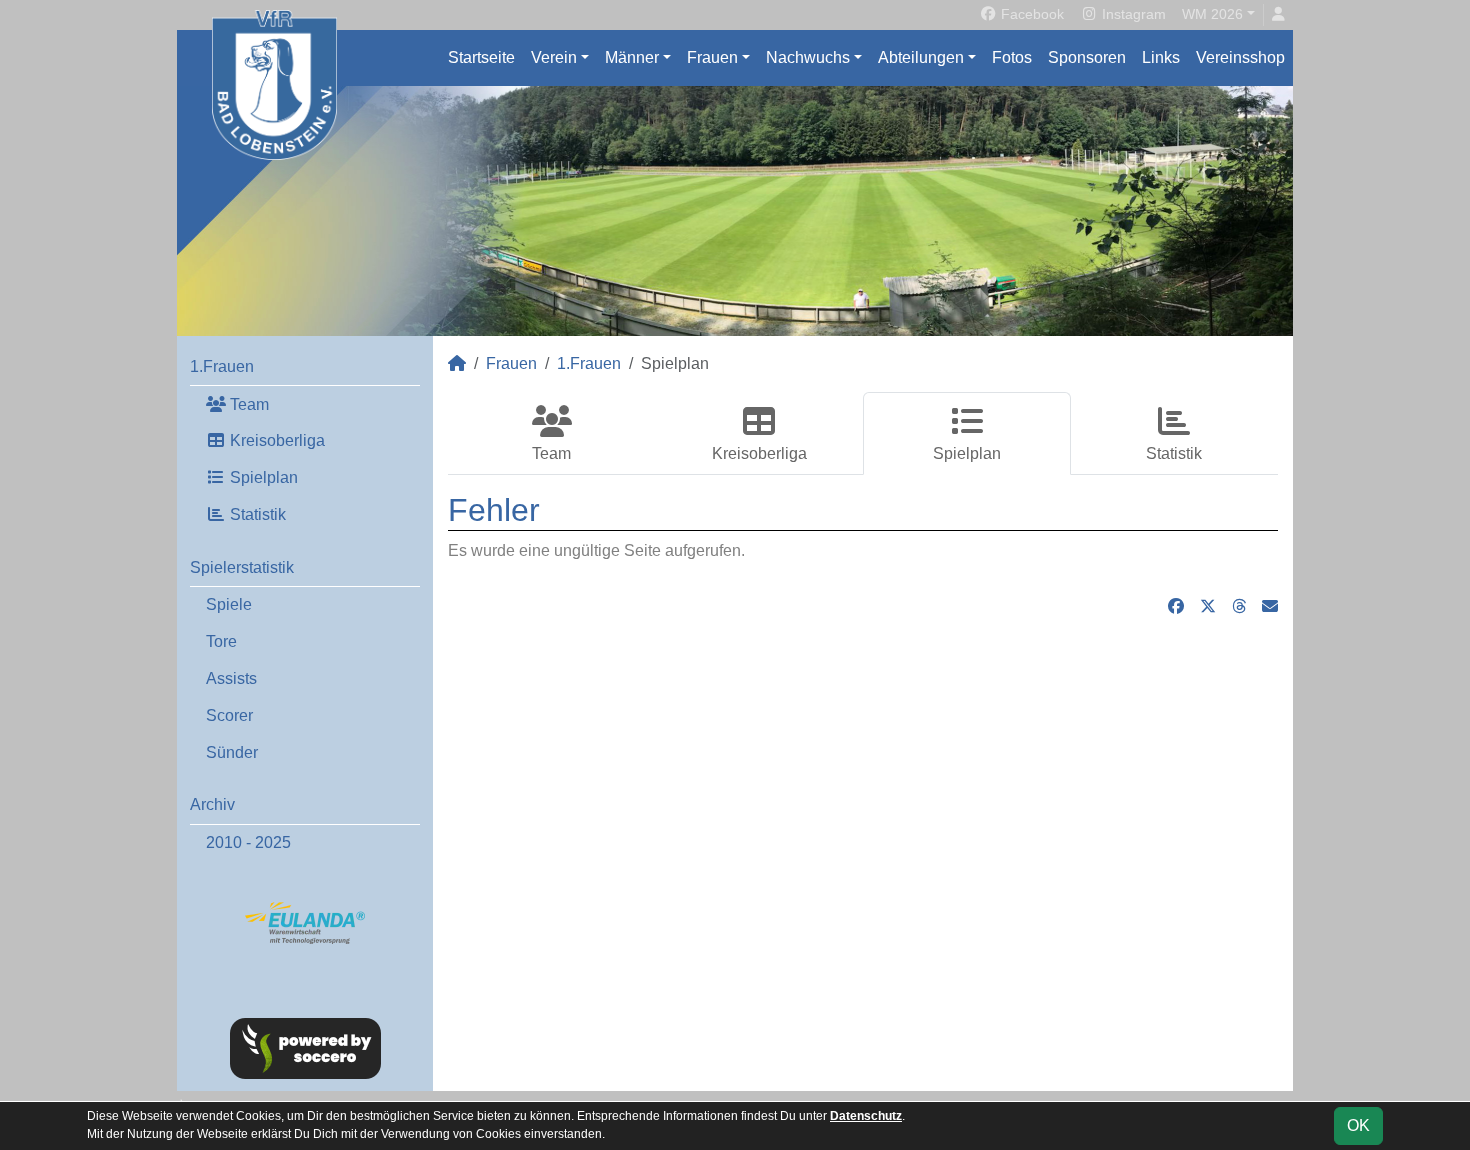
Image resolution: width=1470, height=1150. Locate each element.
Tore (221, 641)
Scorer (229, 715)
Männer (632, 57)
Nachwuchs (808, 57)
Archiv (212, 804)
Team (247, 404)
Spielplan (262, 477)
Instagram (1132, 14)
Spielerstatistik (242, 567)
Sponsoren (1087, 57)
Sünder (232, 752)
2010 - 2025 (248, 842)
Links (1161, 57)
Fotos (1012, 57)
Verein (554, 57)
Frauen (712, 57)
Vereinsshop (1240, 57)
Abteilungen (921, 57)
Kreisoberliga (275, 440)
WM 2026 (1212, 14)
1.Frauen (222, 366)
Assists (231, 678)
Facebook (1030, 14)
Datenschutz (866, 1116)
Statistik (256, 514)
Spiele (229, 604)
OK (1358, 1125)
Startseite (481, 57)
